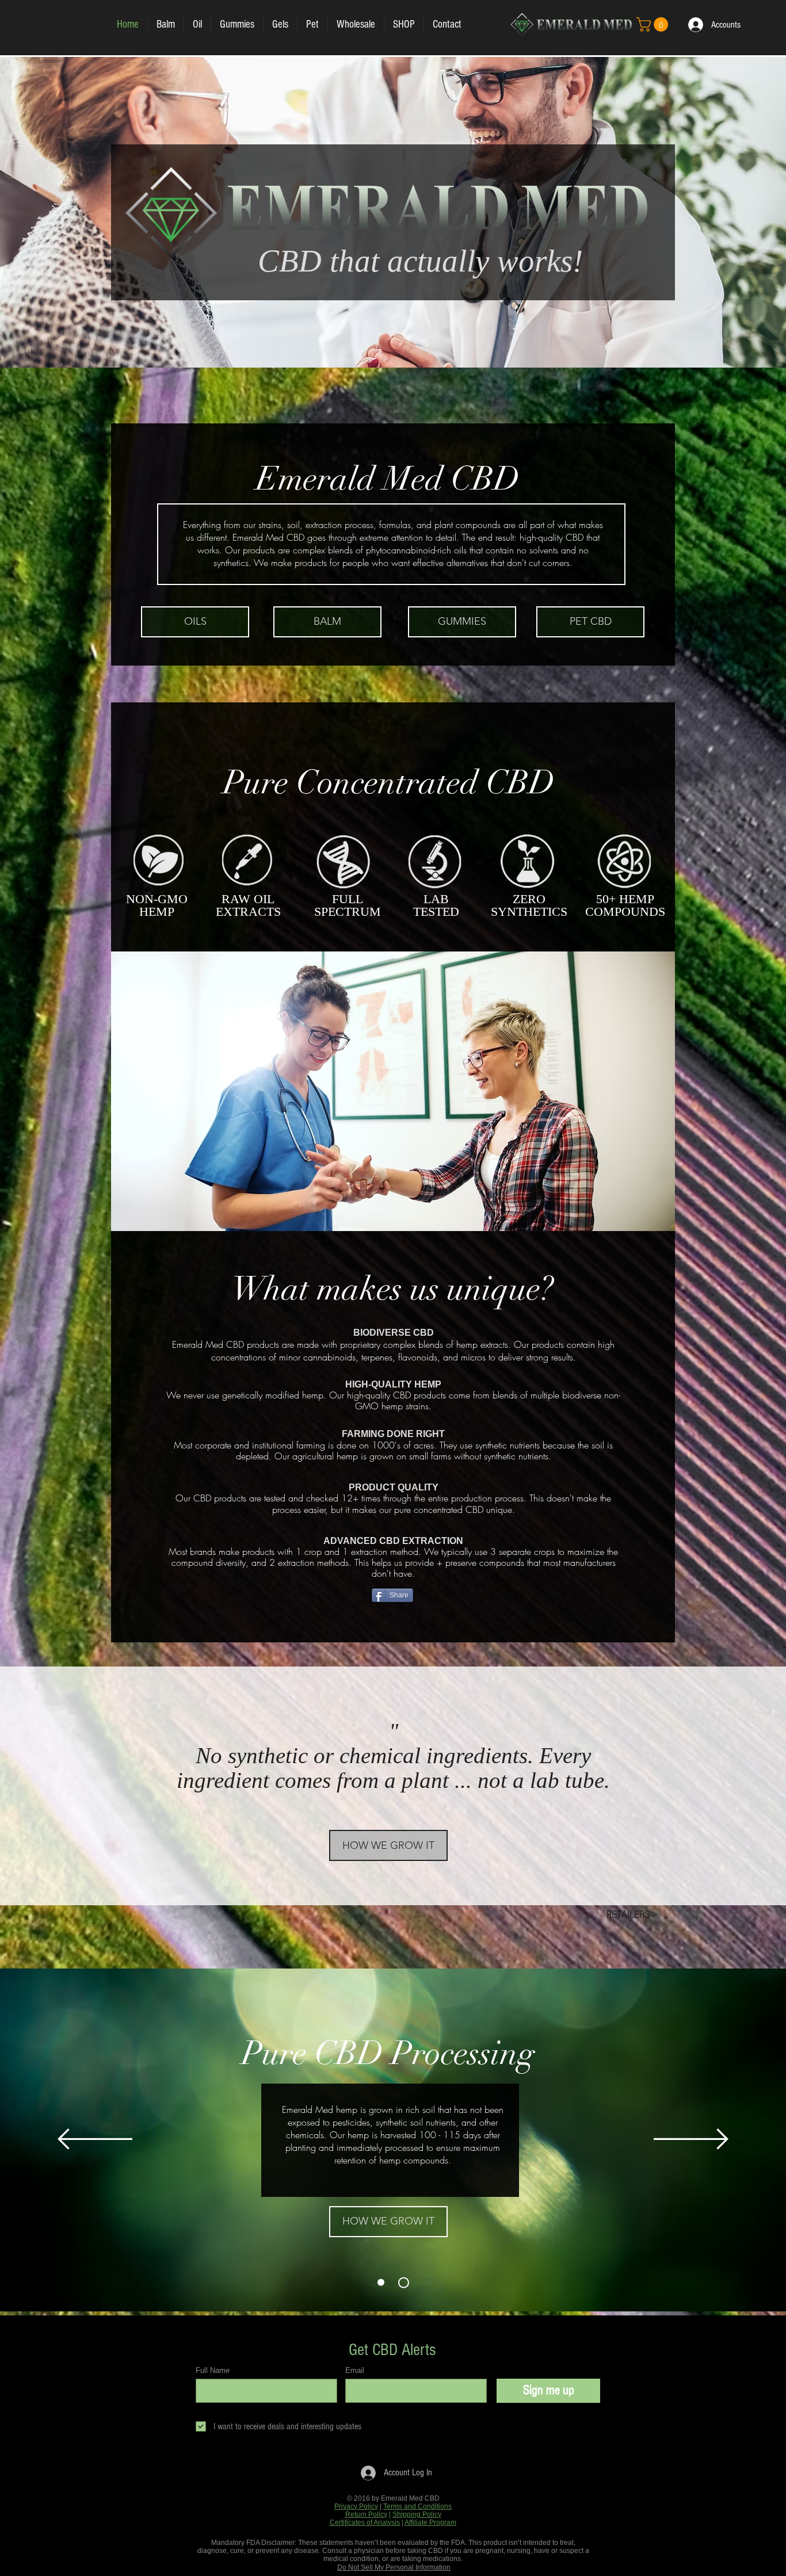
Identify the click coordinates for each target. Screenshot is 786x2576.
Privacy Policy (356, 2506)
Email (355, 2370)
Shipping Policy (417, 2514)
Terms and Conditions (417, 2506)
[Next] (691, 2140)
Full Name (213, 2370)
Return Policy (366, 2514)
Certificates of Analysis (365, 2523)
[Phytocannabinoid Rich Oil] (381, 2283)
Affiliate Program (430, 2523)
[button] (654, 24)
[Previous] (95, 2140)
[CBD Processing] (404, 2282)
